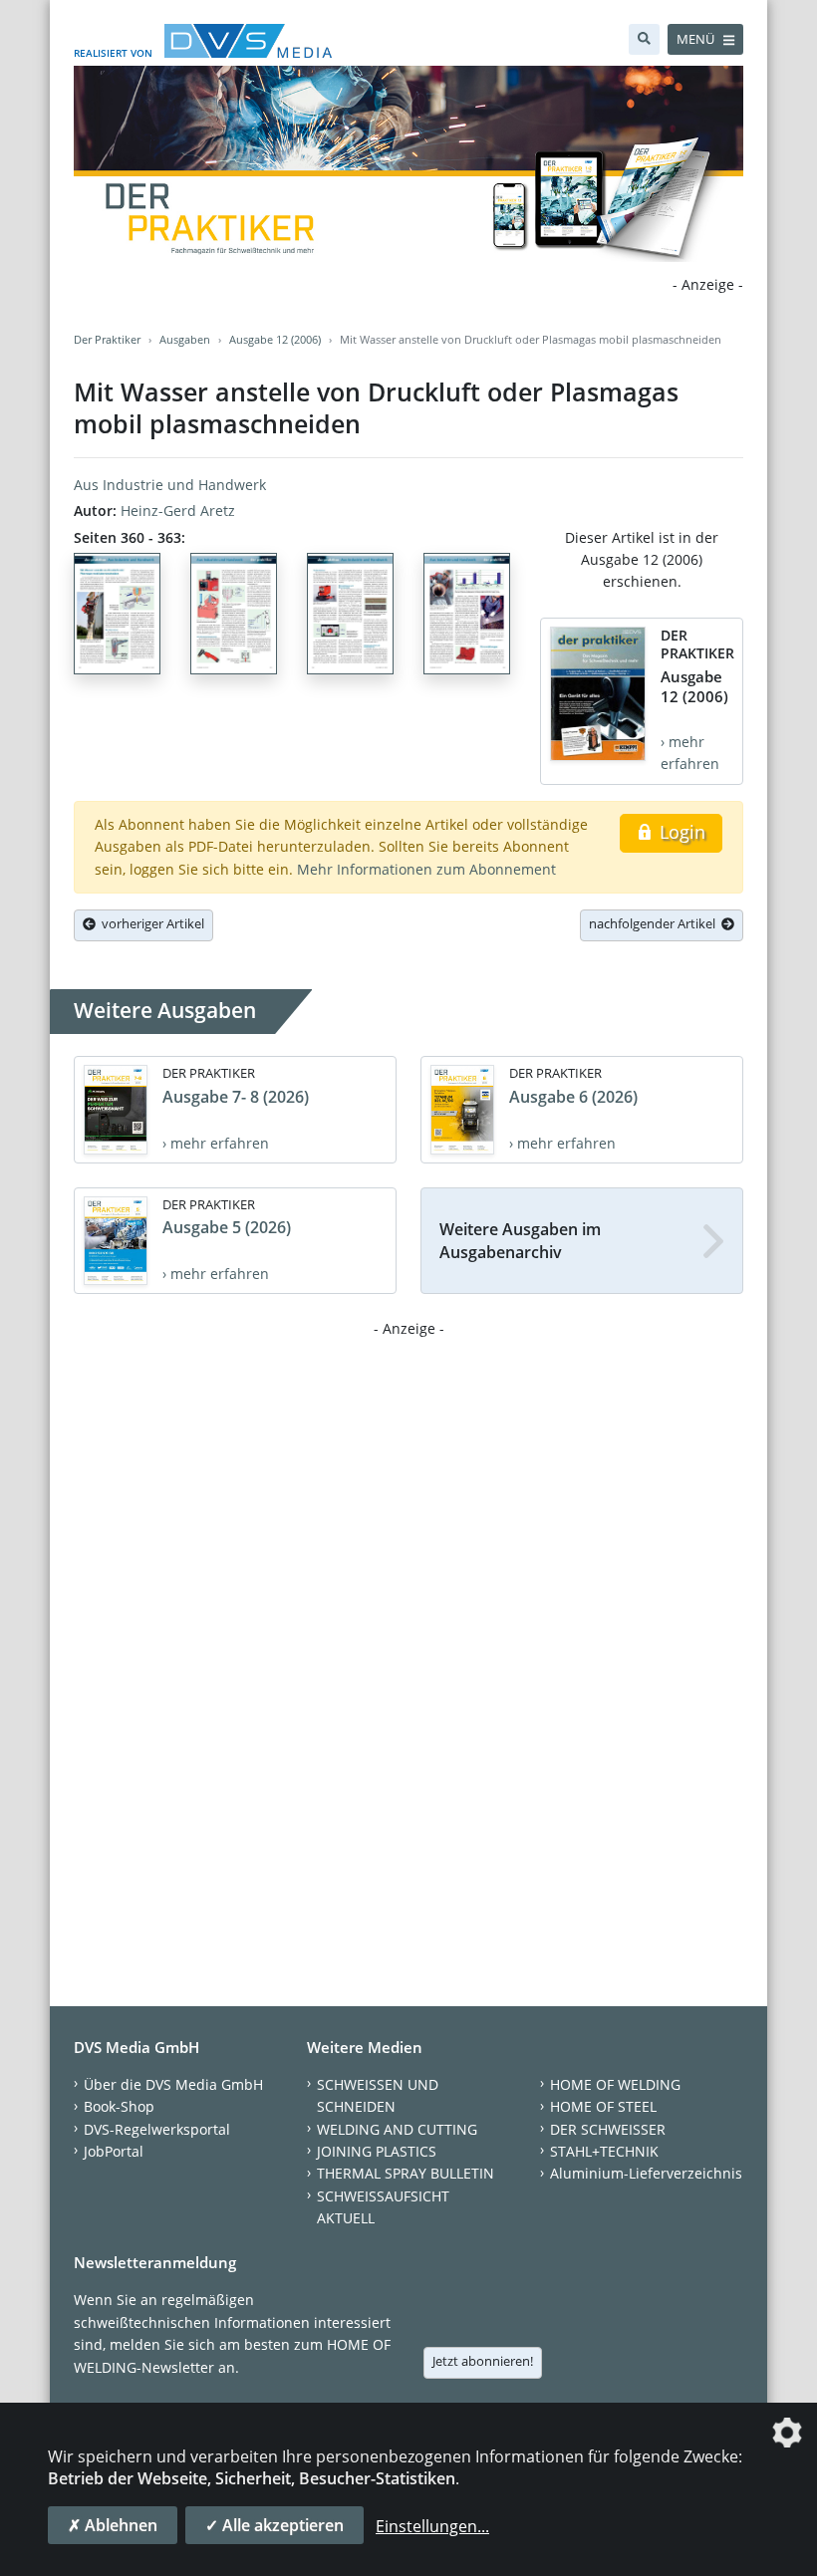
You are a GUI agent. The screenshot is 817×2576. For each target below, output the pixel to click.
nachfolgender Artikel (655, 923)
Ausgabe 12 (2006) (275, 339)
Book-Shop (119, 2106)
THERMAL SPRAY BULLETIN (406, 2173)
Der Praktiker (107, 339)
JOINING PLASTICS (377, 2151)
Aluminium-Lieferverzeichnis (646, 2173)
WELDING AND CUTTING (397, 2129)
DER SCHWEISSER (608, 2129)
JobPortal (114, 2151)
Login (680, 832)
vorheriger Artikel (150, 923)
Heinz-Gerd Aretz (178, 511)
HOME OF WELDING (615, 2084)
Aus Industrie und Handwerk (170, 485)
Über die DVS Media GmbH (173, 2084)
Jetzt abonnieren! (483, 2361)
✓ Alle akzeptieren (274, 2525)
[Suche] (644, 39)
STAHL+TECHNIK (604, 2151)
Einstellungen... (432, 2526)
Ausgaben (185, 339)
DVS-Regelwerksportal (157, 2129)
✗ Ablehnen (113, 2525)
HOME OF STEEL (603, 2106)
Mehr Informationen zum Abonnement (426, 869)
